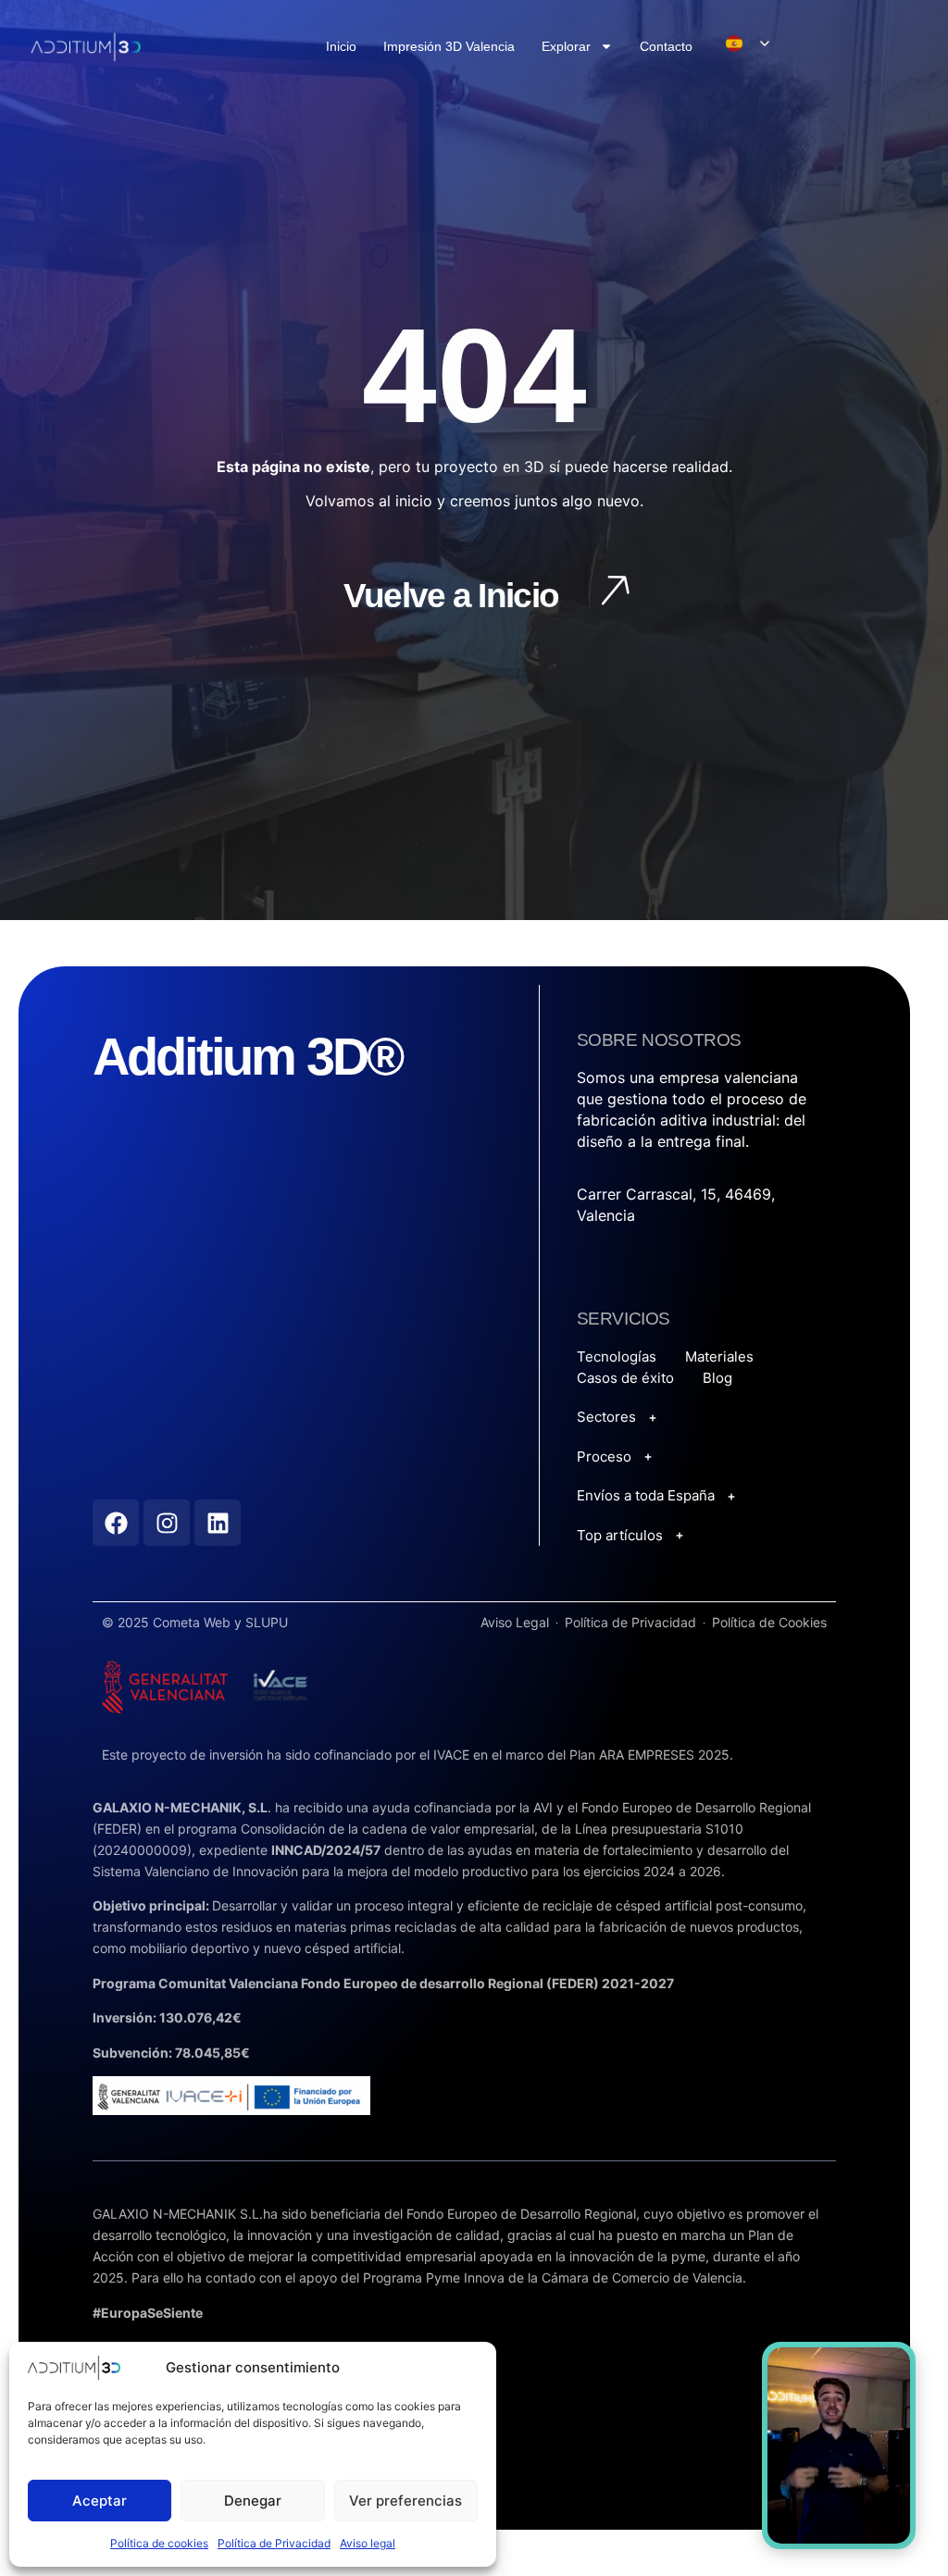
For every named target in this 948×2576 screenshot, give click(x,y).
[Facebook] (116, 1523)
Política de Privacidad (274, 2543)
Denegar (253, 2501)
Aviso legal (368, 2543)
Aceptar (100, 2501)
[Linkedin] (218, 1523)
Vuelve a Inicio (451, 596)
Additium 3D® (247, 1057)
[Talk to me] (839, 2445)
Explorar (566, 46)
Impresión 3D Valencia (449, 46)
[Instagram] (167, 1523)
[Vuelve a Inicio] (614, 594)
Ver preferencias (405, 2501)
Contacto (666, 46)
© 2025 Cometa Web (168, 1622)
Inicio (341, 46)
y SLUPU (261, 1622)
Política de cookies (159, 2543)
